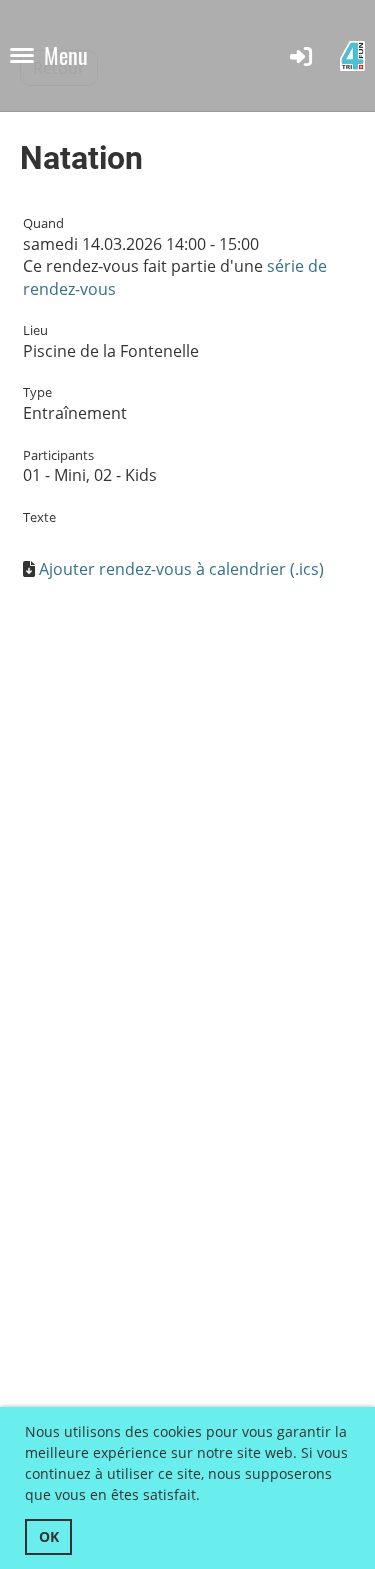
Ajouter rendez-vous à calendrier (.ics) (181, 569)
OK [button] (49, 1536)
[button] (207, 1498)
